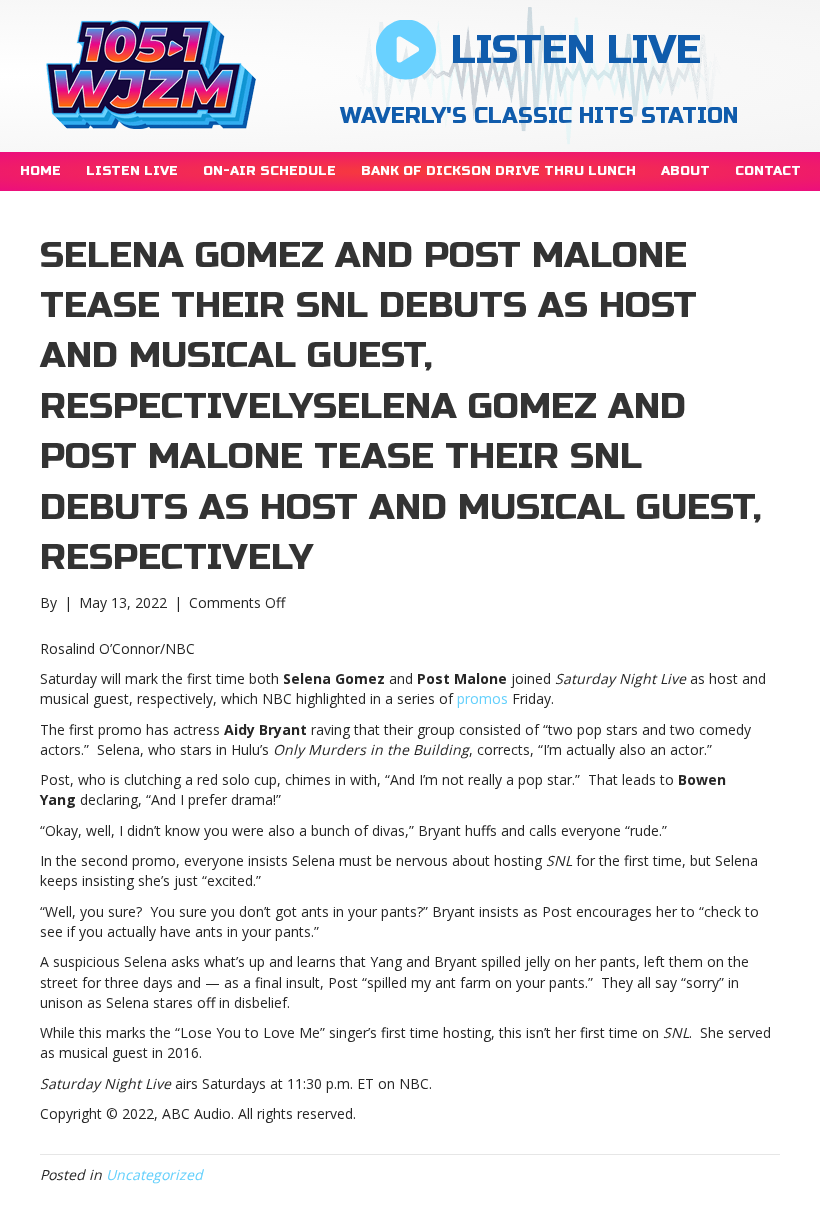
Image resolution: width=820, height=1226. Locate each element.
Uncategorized (154, 1174)
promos (482, 698)
